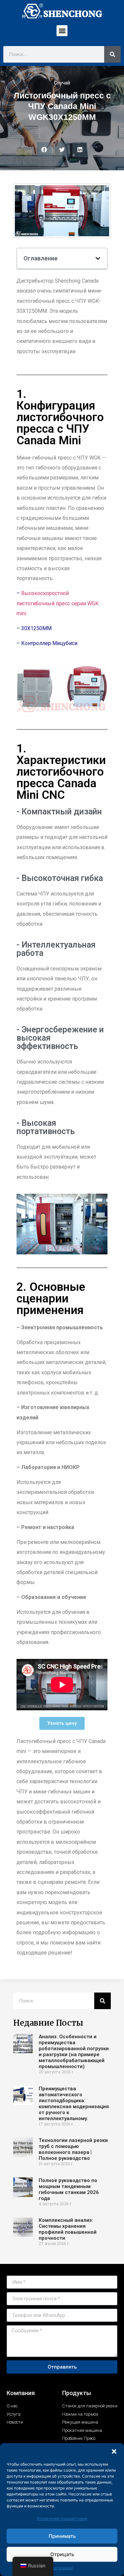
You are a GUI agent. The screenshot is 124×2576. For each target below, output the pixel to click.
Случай (62, 83)
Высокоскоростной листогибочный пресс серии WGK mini (58, 603)
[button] (114, 2451)
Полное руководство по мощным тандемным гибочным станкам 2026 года (69, 2189)
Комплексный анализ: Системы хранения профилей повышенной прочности (68, 2229)
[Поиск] (112, 54)
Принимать (62, 2536)
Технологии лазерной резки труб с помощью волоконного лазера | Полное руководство (73, 2149)
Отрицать (62, 2554)
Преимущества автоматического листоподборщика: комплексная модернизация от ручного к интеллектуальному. (74, 2104)
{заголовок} (62, 2568)
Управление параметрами (62, 2519)
